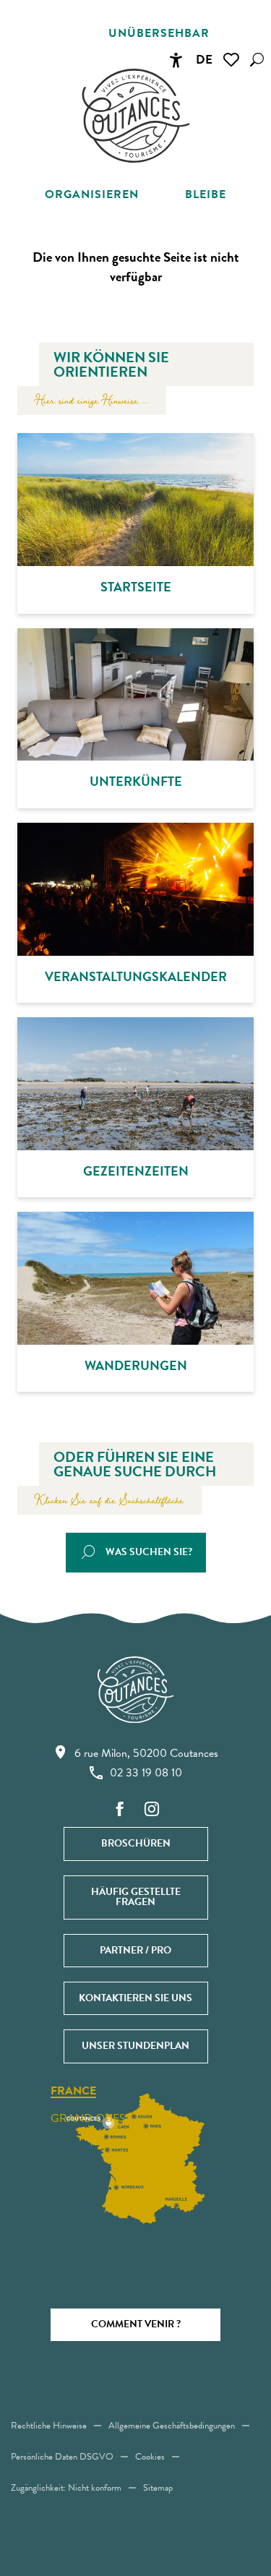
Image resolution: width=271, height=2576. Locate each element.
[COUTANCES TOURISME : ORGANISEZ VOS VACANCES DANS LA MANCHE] (136, 116)
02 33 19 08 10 (146, 1773)
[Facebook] (120, 1810)
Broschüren (136, 1843)
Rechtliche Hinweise (49, 2426)
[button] (257, 60)
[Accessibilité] (176, 60)
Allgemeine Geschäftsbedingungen (172, 2426)
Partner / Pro (135, 1950)
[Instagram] (152, 1810)
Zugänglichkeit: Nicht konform (66, 2488)
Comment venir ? (136, 2324)
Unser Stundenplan (135, 2046)
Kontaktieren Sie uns (135, 1998)
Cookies (150, 2457)
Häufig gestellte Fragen (136, 1897)
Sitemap (158, 2488)
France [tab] (73, 2092)
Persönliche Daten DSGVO (62, 2457)
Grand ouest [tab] (91, 2118)
